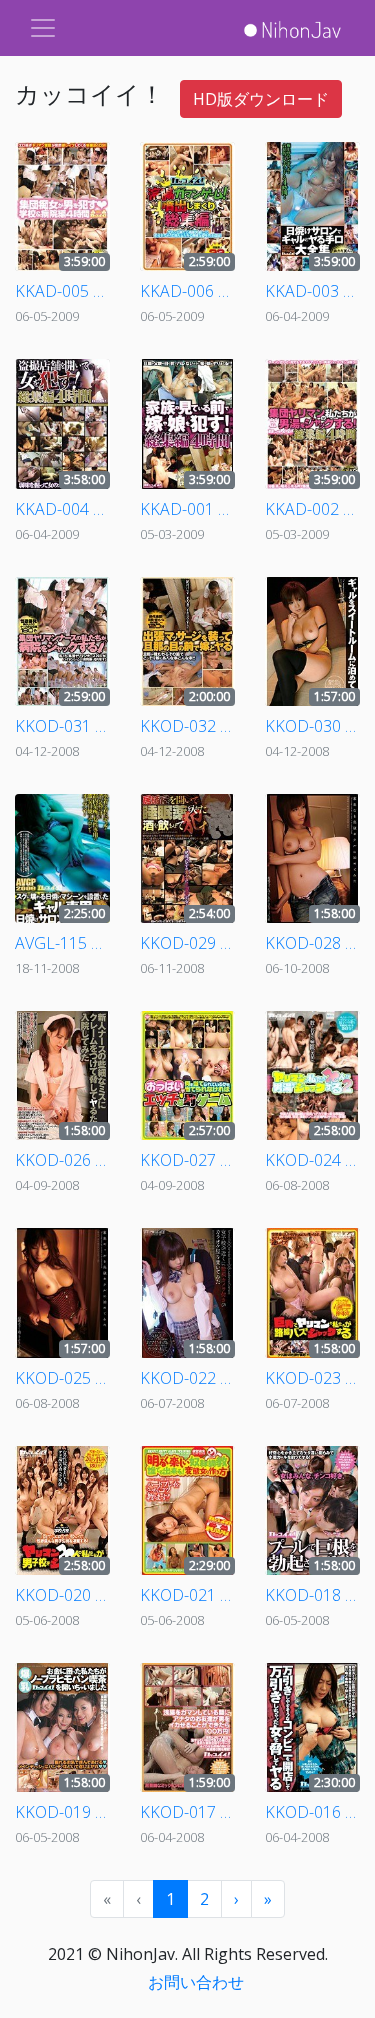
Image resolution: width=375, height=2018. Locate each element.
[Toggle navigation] (43, 28)
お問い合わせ (196, 1982)
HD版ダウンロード (261, 99)
